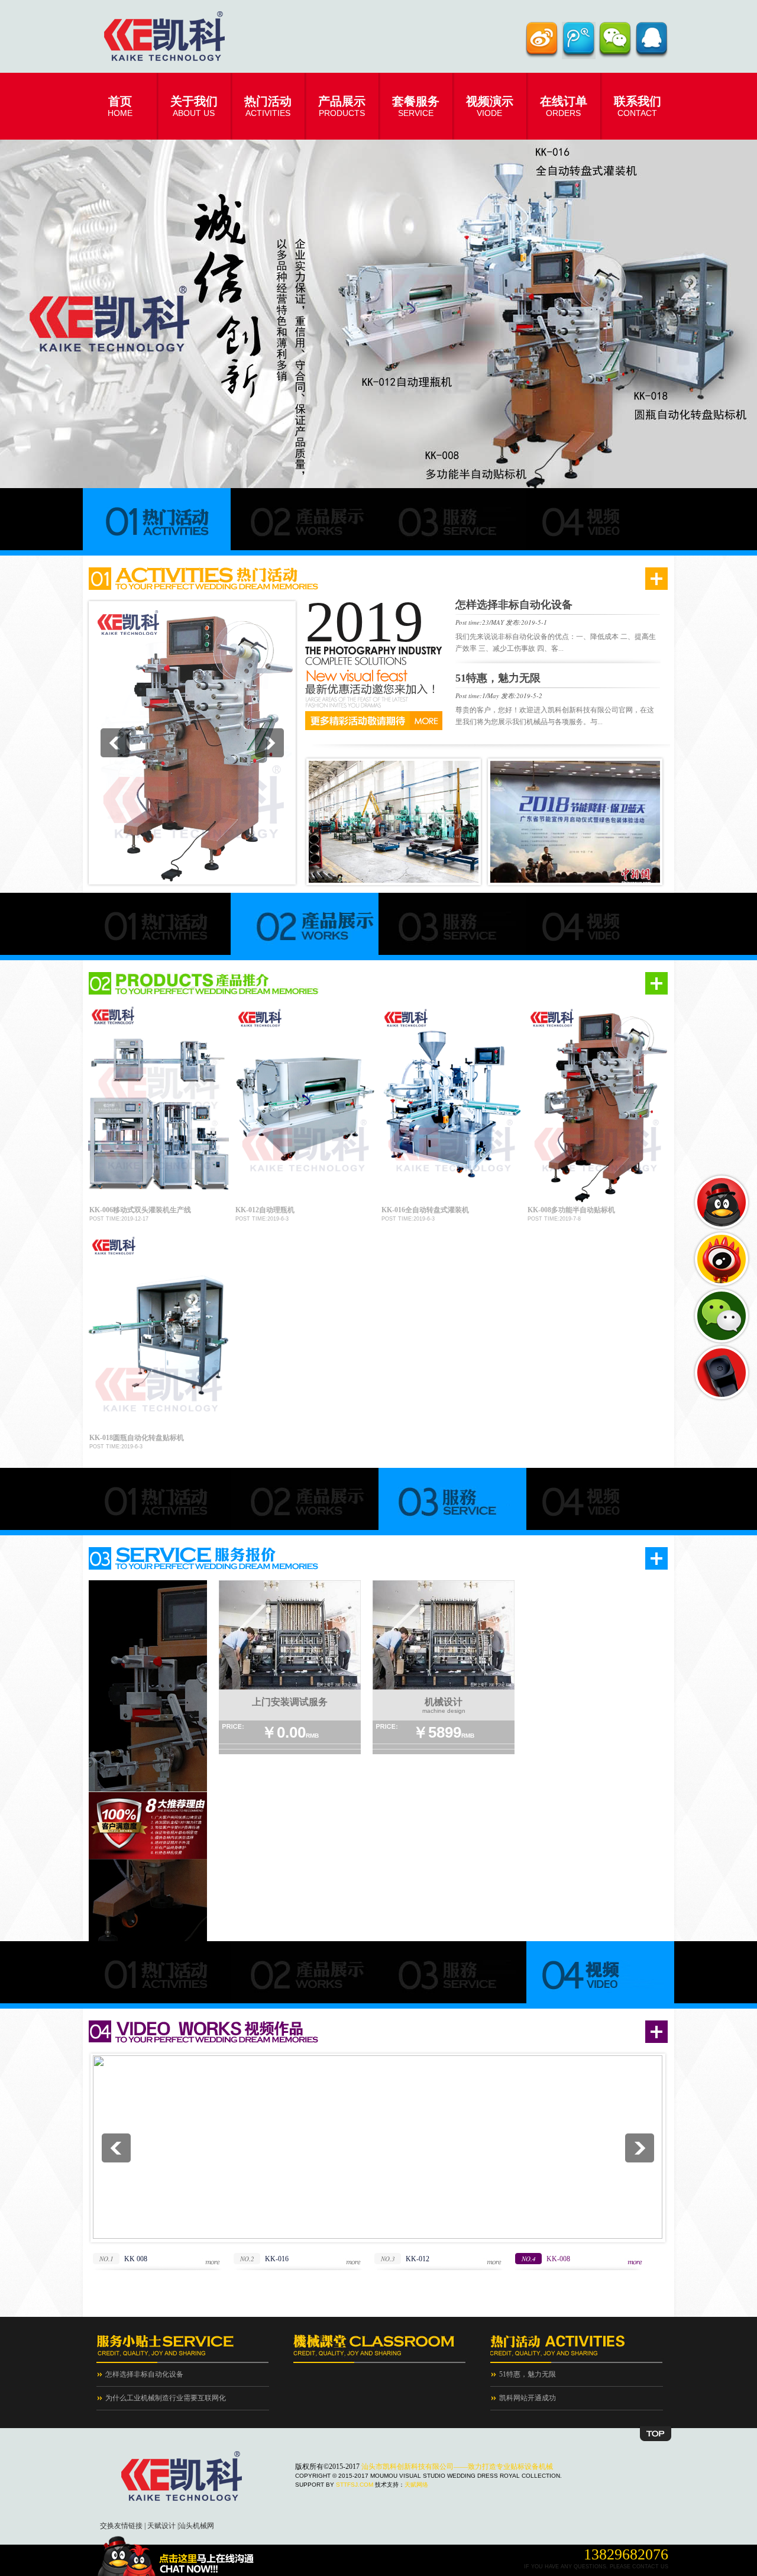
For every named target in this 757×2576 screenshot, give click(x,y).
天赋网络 (416, 2485)
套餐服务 (416, 106)
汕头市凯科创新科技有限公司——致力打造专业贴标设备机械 (457, 2467)
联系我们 (638, 106)
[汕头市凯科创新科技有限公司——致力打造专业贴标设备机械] (167, 59)
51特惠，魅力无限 (528, 2374)
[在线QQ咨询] (654, 41)
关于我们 (194, 106)
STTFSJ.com (355, 2485)
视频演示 (490, 106)
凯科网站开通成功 (528, 2398)
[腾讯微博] (580, 41)
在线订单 (564, 106)
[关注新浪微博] (544, 41)
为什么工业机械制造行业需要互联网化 (166, 2398)
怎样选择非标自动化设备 (144, 2374)
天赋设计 (161, 2526)
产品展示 (342, 106)
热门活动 (268, 106)
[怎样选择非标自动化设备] (575, 880)
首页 (120, 106)
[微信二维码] (617, 41)
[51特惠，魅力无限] (394, 880)
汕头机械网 (196, 2526)
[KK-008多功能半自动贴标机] (192, 743)
